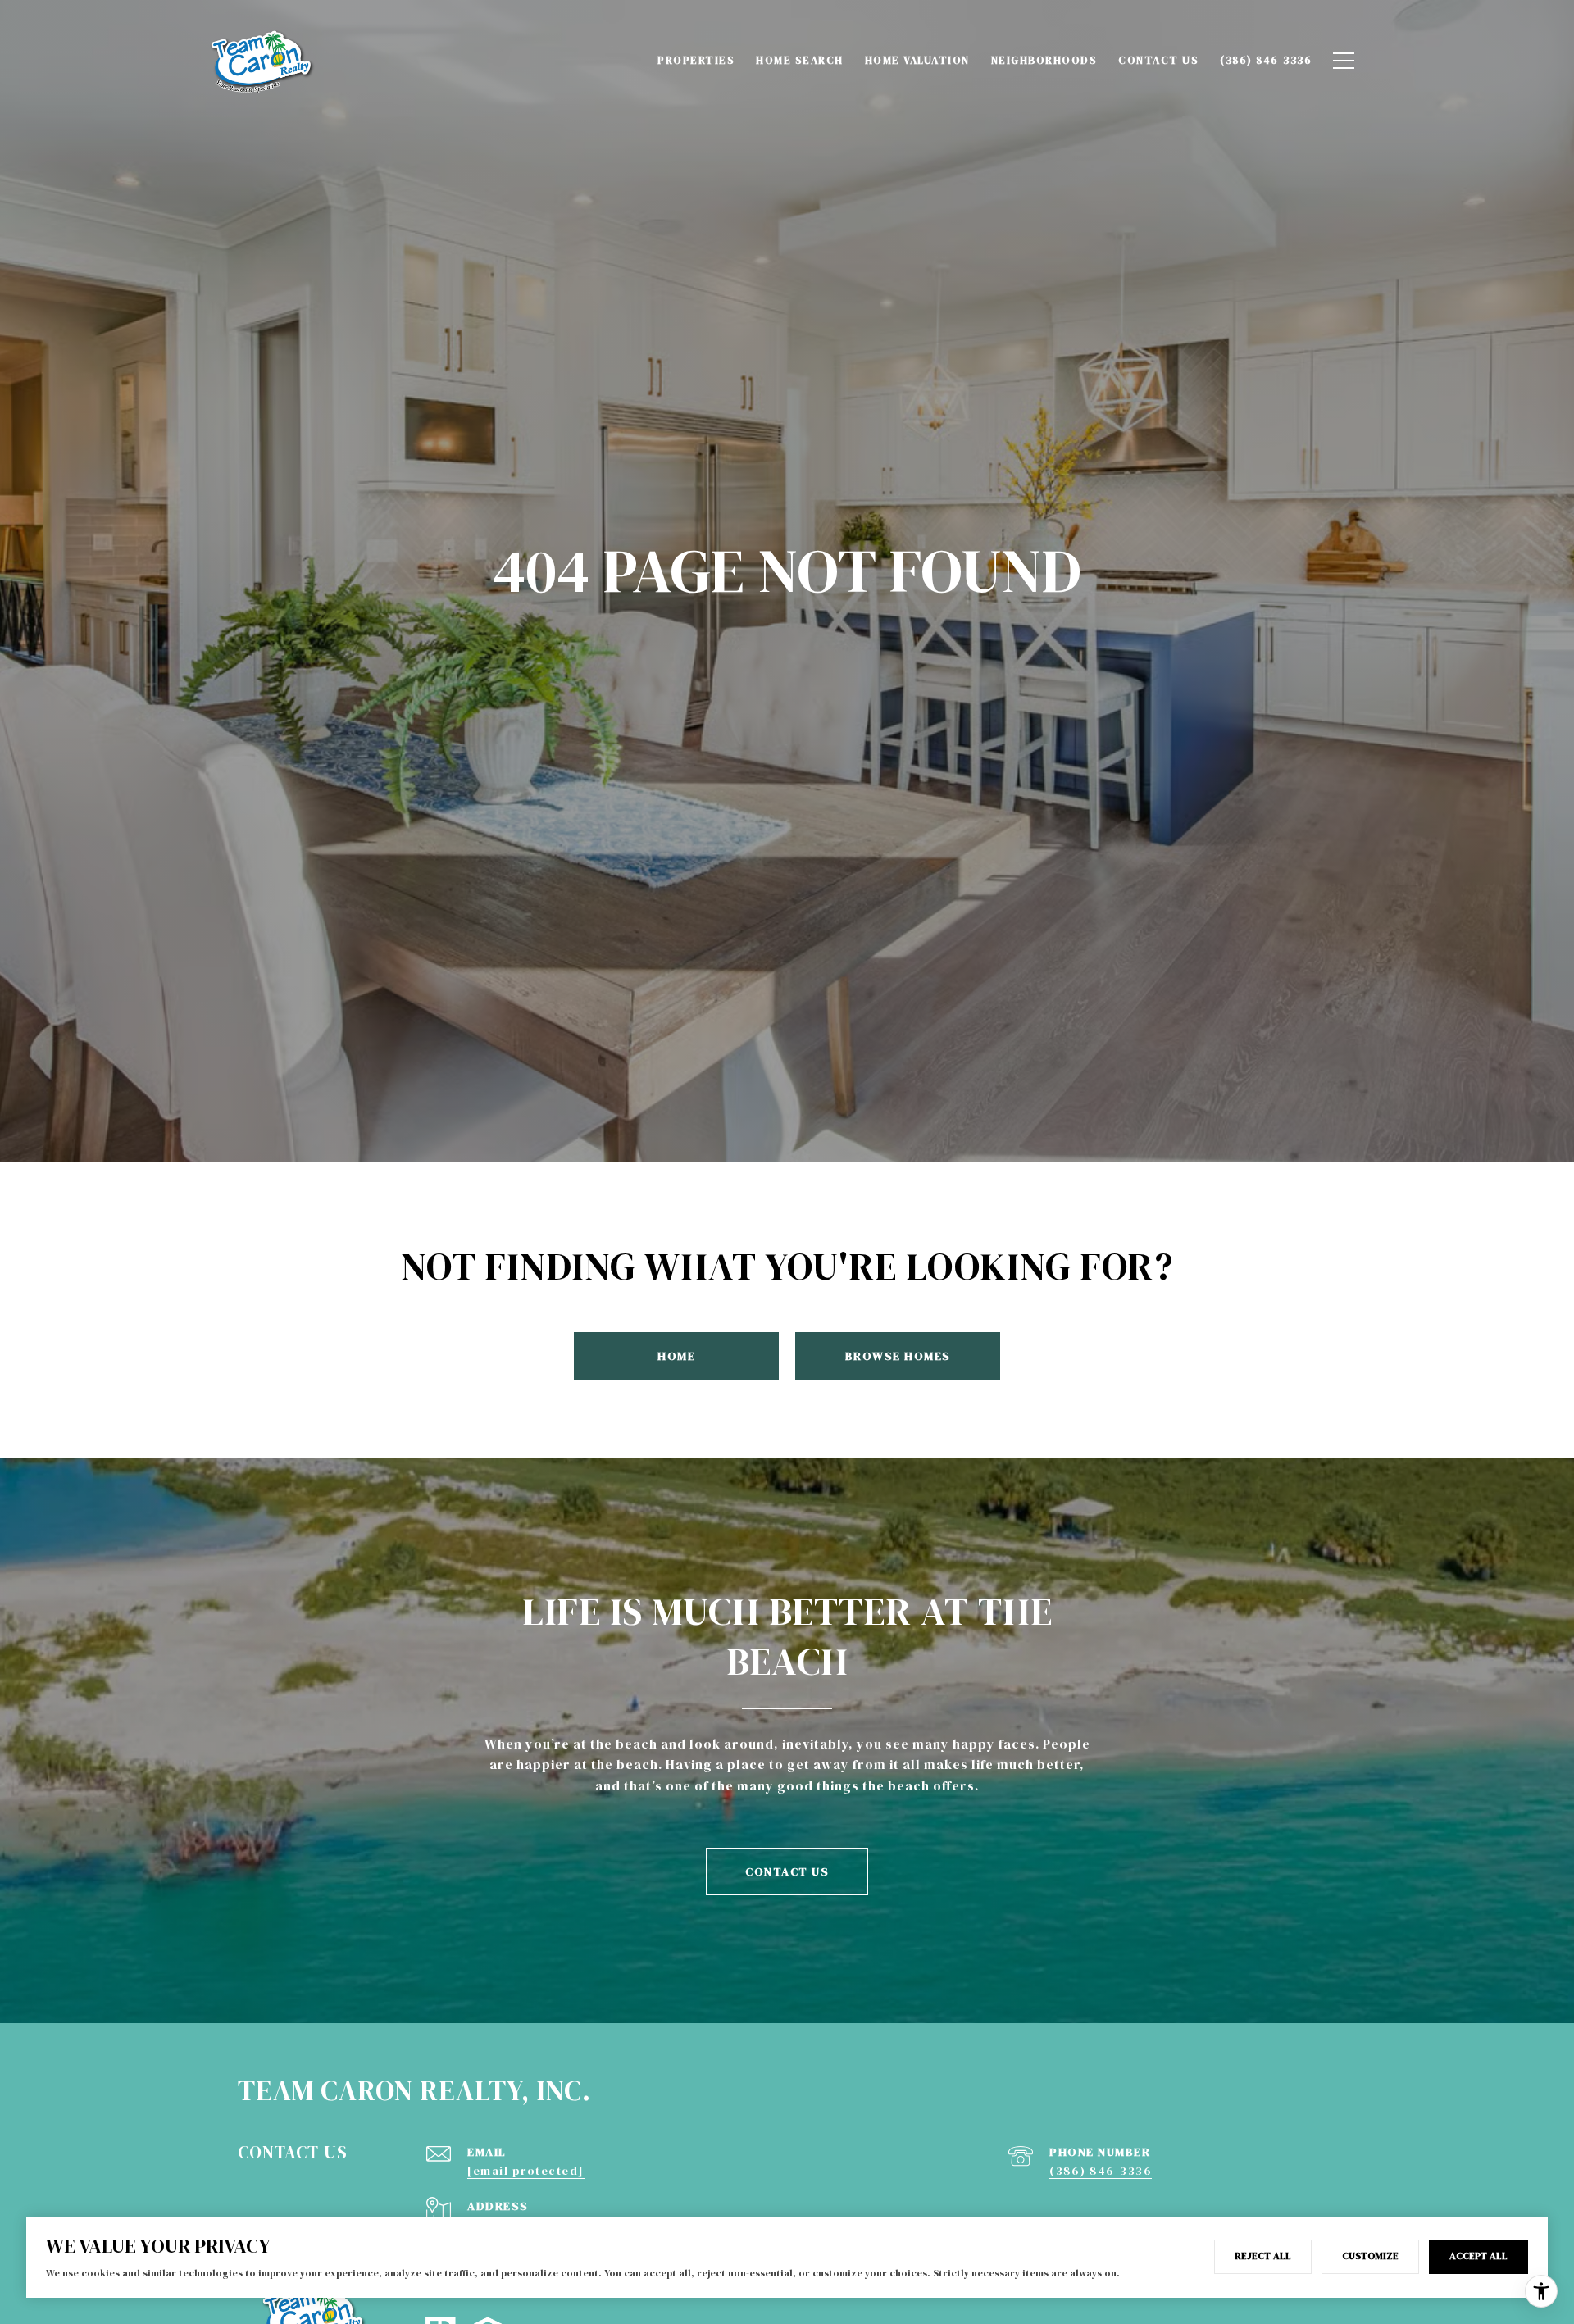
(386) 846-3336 (1101, 2171)
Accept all (1478, 2256)
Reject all (1263, 2256)
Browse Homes (898, 1356)
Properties (696, 60)
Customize (1370, 2256)
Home (676, 1356)
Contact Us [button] (787, 1871)
